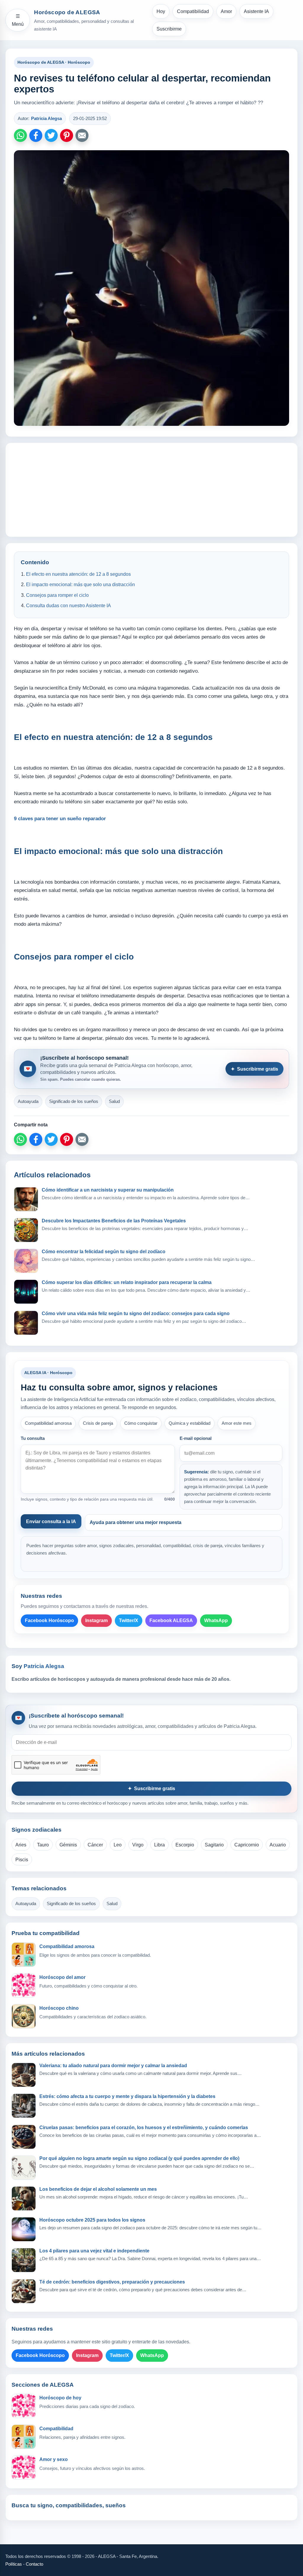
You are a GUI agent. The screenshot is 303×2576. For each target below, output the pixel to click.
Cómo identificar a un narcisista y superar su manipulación (108, 1190)
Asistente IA (256, 11)
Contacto (34, 2564)
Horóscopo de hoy (60, 2398)
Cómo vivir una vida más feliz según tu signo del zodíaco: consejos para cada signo (136, 1313)
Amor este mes (237, 1423)
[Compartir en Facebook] (36, 135)
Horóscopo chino (59, 2008)
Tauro (43, 1845)
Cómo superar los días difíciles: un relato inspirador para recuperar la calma (127, 1282)
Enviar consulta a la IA (51, 1522)
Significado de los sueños (74, 1101)
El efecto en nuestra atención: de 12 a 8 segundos (78, 574)
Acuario (278, 1845)
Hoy (161, 11)
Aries (21, 1845)
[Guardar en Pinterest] (67, 135)
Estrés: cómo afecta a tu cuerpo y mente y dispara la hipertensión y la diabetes (127, 2096)
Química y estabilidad (190, 1423)
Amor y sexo (54, 2459)
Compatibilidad (193, 11)
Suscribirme (169, 29)
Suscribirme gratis (254, 1069)
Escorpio (185, 1845)
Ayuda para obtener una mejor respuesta (136, 1522)
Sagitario (214, 1845)
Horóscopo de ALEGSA (67, 12)
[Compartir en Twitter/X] (51, 135)
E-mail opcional (196, 1438)
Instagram (96, 1620)
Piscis (22, 1860)
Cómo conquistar (141, 1423)
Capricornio (247, 1845)
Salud (114, 1101)
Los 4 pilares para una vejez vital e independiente (94, 2251)
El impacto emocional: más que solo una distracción (80, 585)
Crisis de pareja (98, 1423)
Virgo (138, 1845)
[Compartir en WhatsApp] (20, 135)
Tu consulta (33, 1438)
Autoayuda (28, 1101)
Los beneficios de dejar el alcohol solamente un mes (98, 2189)
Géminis (68, 1845)
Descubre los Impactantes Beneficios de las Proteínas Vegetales (114, 1221)
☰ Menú (18, 20)
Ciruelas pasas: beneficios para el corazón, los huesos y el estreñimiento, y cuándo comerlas (144, 2128)
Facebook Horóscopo (49, 1620)
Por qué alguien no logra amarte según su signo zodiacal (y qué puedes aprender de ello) (139, 2158)
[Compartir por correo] (82, 135)
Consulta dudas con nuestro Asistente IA (69, 606)
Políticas (14, 2564)
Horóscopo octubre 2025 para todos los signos (92, 2220)
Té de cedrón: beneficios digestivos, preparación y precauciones (112, 2282)
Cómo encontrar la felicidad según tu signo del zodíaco (104, 1252)
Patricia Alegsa (46, 118)
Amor (226, 11)
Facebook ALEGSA (171, 1620)
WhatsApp (216, 1620)
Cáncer (95, 1845)
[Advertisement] (151, 490)
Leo (118, 1845)
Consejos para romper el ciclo (57, 595)
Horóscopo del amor (62, 1977)
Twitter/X (129, 1620)
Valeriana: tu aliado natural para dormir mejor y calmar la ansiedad (113, 2066)
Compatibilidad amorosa (48, 1423)
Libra (159, 1845)
